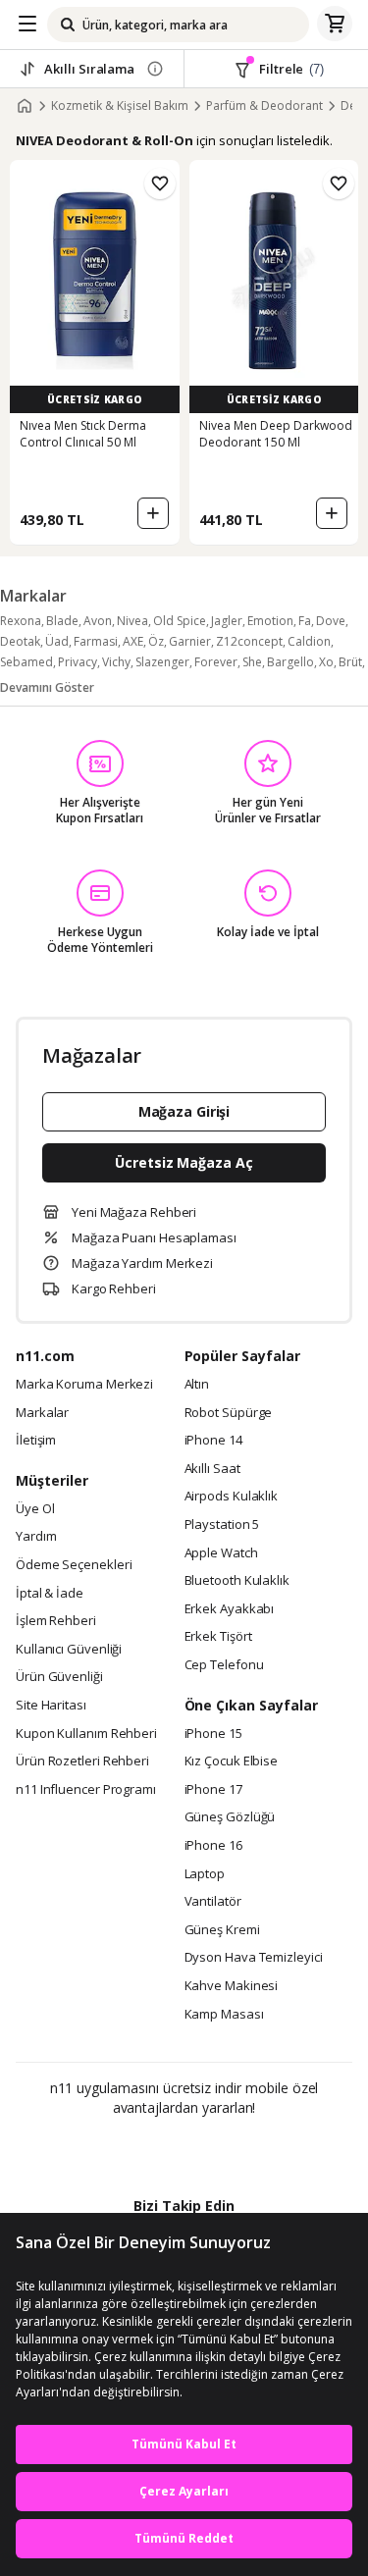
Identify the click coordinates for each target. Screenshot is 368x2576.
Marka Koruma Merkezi (84, 1385)
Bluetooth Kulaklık (237, 1581)
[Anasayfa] (25, 106)
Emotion (270, 621)
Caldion (309, 641)
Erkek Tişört (218, 1637)
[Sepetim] (335, 25)
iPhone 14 (213, 1441)
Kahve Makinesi (232, 1986)
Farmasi (96, 641)
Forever (216, 662)
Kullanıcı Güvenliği (69, 1650)
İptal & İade (50, 1594)
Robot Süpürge (229, 1413)
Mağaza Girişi (184, 1111)
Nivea (132, 621)
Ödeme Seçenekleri (74, 1565)
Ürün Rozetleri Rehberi (82, 1761)
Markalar (42, 1413)
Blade (62, 621)
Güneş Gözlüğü (230, 1817)
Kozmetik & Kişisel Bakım (120, 106)
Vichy (116, 662)
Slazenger (162, 662)
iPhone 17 (213, 1790)
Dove (331, 621)
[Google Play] (124, 2150)
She (252, 662)
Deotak (20, 641)
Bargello (290, 662)
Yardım (36, 1537)
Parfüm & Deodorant (264, 106)
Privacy (78, 662)
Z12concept (249, 641)
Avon (98, 621)
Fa (305, 621)
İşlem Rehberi (56, 1621)
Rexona (21, 621)
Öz (156, 641)
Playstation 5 (222, 1525)
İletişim (36, 1441)
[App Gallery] (237, 2150)
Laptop (205, 1874)
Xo (326, 662)
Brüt (350, 662)
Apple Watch (221, 1553)
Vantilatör (213, 1902)
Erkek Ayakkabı (230, 1609)
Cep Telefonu (224, 1665)
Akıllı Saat (212, 1469)
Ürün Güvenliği (59, 1677)
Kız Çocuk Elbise (232, 1761)
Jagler (227, 621)
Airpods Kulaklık (232, 1497)
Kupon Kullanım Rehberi (86, 1734)
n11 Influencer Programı (86, 1790)
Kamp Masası (224, 2015)
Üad (57, 641)
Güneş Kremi (222, 1930)
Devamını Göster (47, 687)
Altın (197, 1385)
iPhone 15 (213, 1734)
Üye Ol (35, 1509)
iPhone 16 (213, 1846)
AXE (133, 641)
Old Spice (180, 621)
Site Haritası (51, 1706)
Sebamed (26, 662)
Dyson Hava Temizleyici (254, 1958)
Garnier (190, 641)
